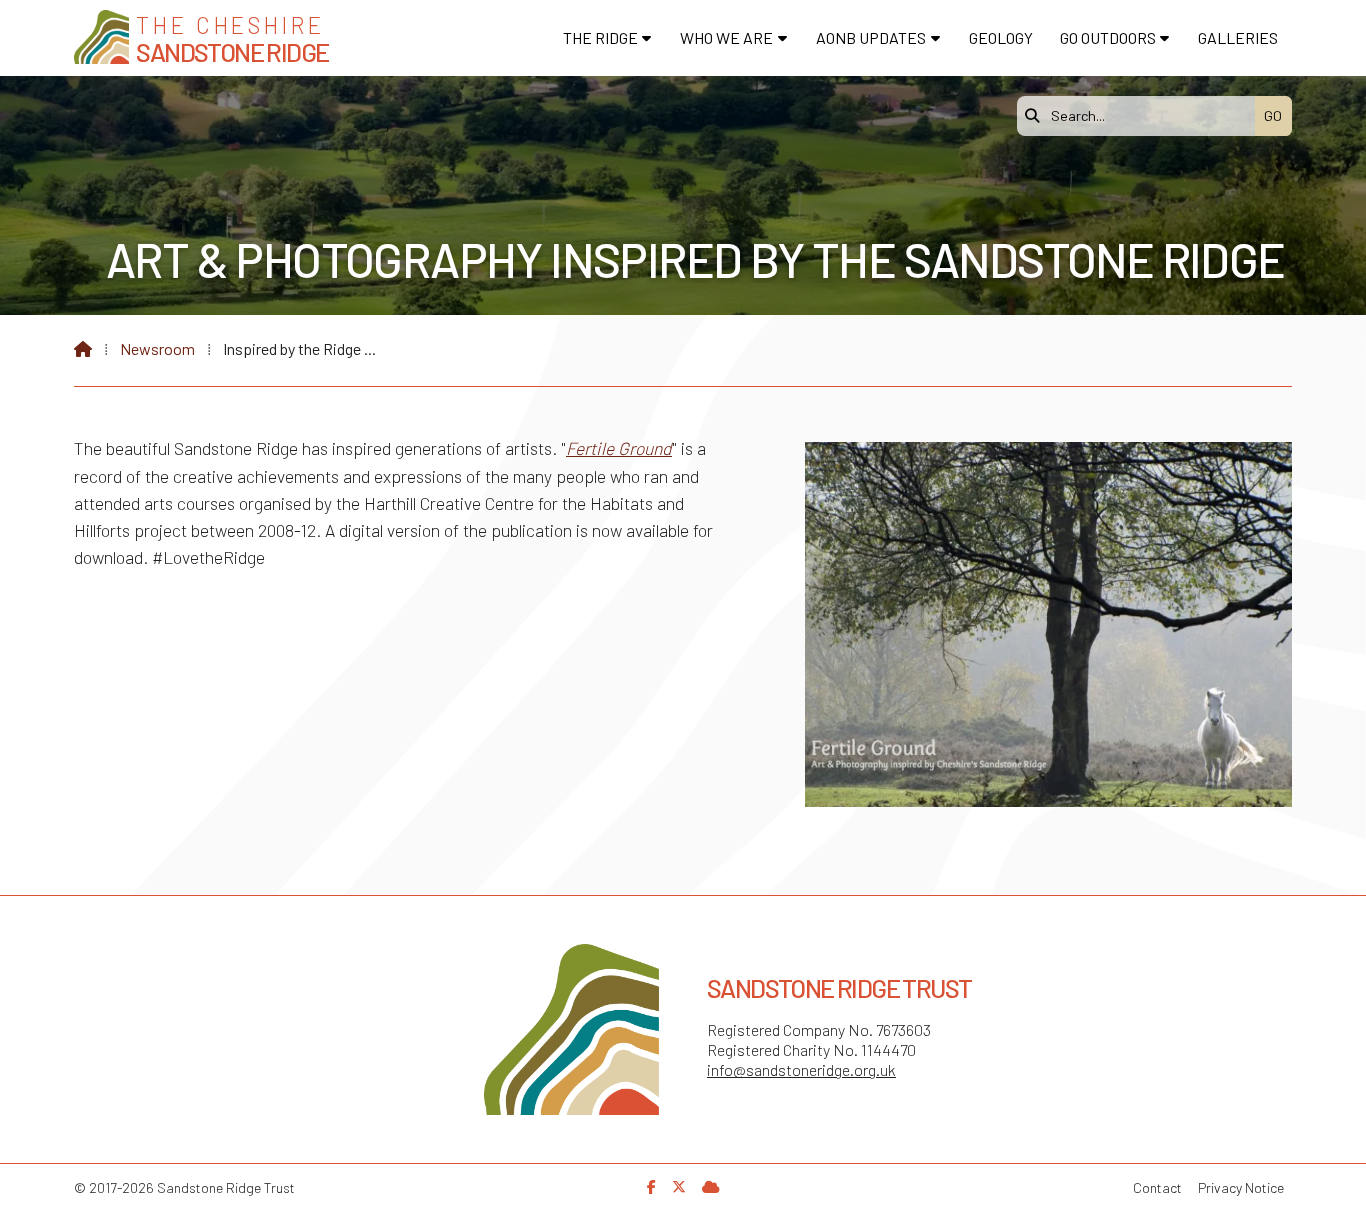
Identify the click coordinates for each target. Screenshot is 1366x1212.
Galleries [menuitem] (1238, 37)
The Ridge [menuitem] (600, 37)
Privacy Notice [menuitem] (1241, 1187)
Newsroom (157, 348)
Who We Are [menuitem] (726, 37)
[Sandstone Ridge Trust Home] (101, 37)
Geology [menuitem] (1001, 37)
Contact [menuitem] (1157, 1187)
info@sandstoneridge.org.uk (801, 1069)
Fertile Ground (619, 448)
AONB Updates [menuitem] (871, 37)
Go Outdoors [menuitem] (1108, 37)
